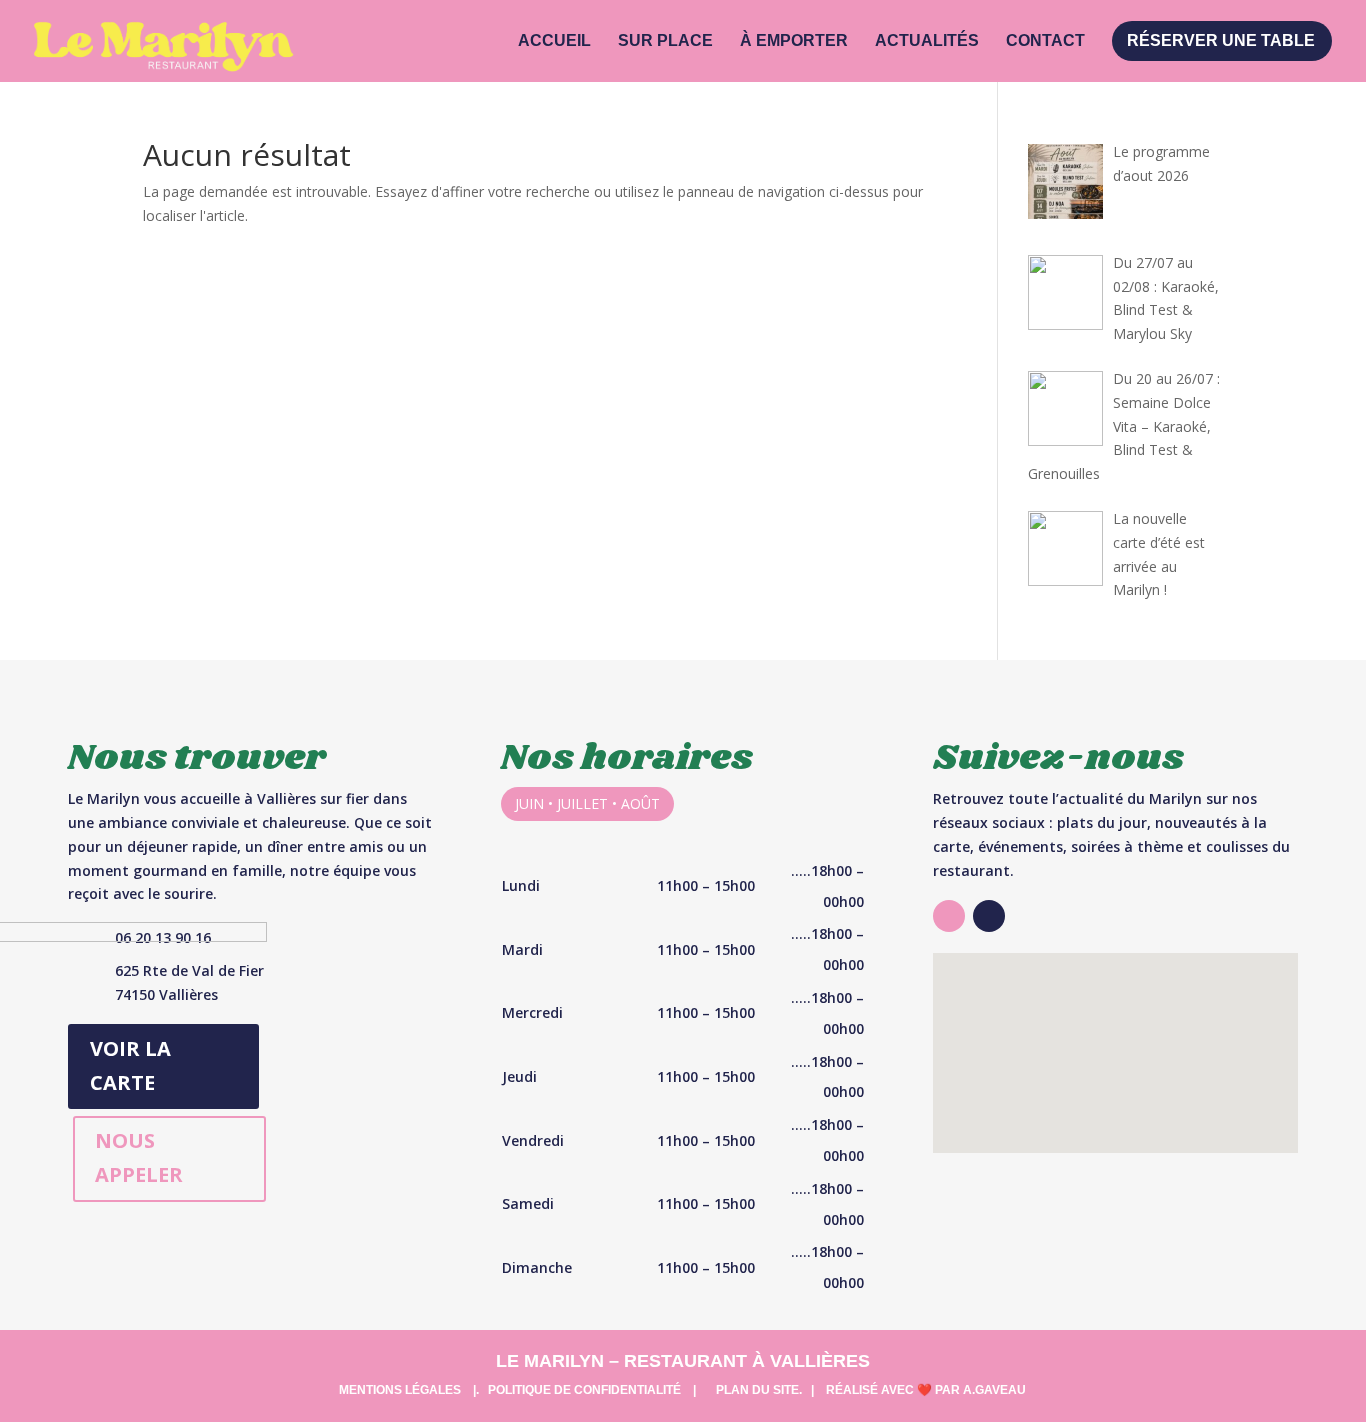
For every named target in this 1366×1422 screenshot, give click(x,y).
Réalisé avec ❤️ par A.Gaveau (926, 1390)
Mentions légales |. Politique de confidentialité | (517, 1390)
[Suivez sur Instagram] (949, 916)
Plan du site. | (765, 1390)
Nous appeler (139, 1157)
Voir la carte (130, 1065)
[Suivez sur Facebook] (989, 916)
